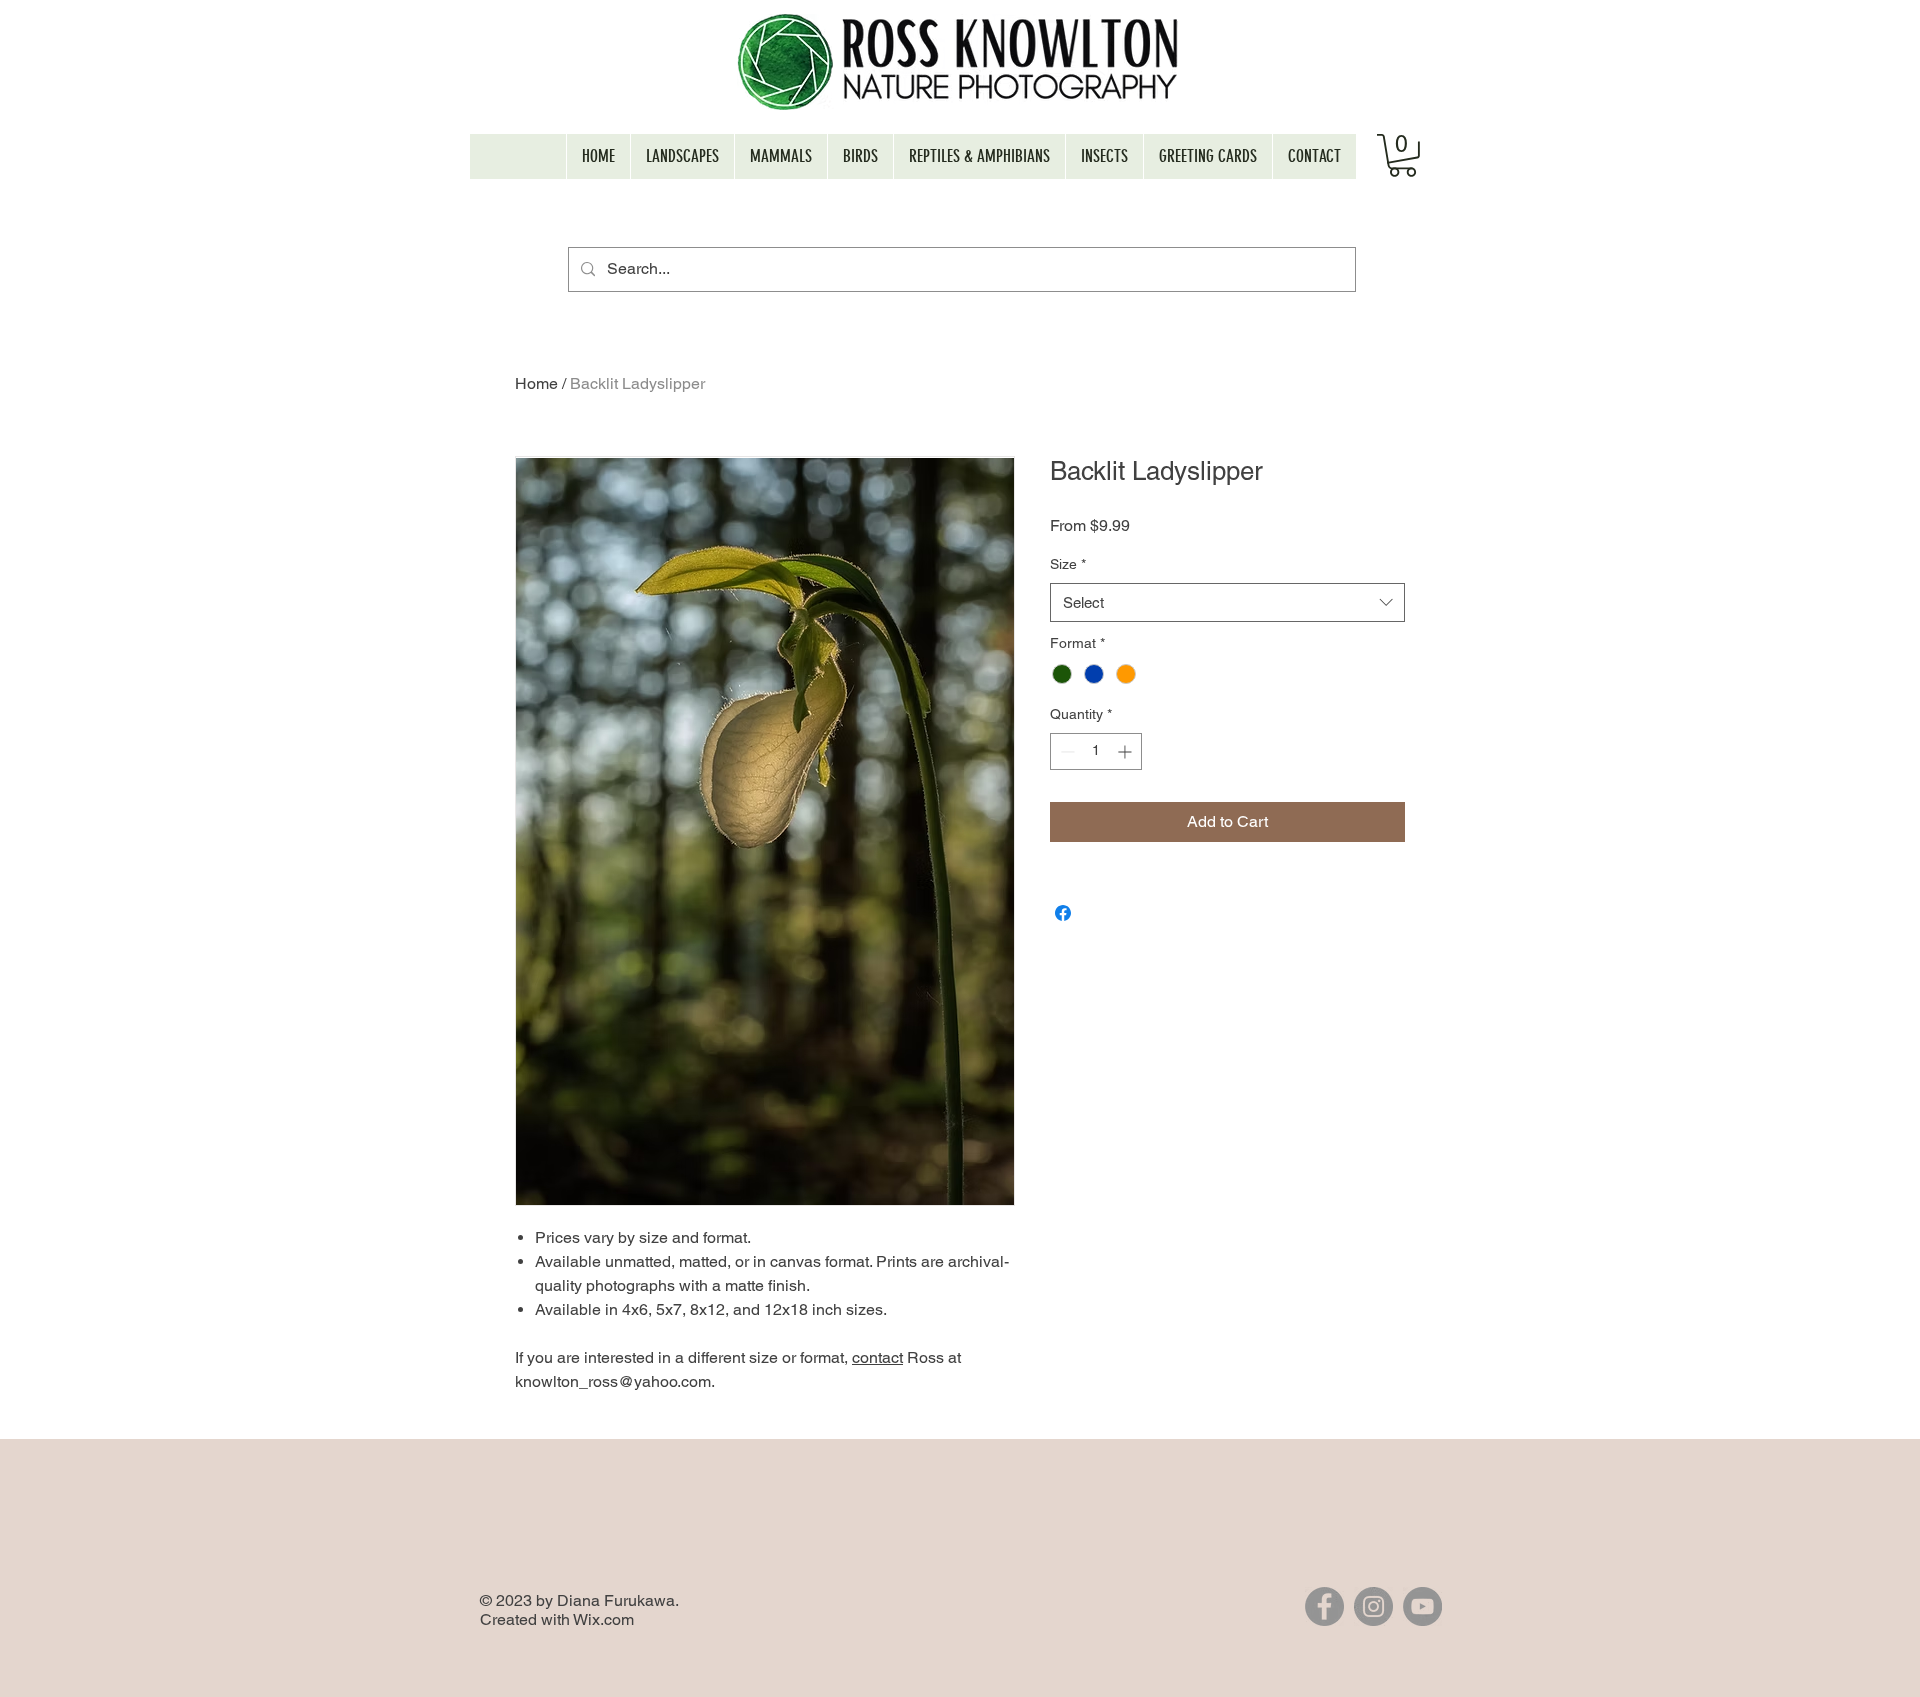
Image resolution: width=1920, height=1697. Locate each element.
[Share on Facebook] (1063, 913)
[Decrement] (1065, 751)
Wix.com (603, 1619)
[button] (1402, 155)
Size (1068, 564)
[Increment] (1126, 751)
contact (877, 1357)
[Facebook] (1324, 1606)
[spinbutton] (1096, 751)
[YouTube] (1422, 1606)
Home (536, 383)
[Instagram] (1373, 1606)
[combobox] (1227, 602)
